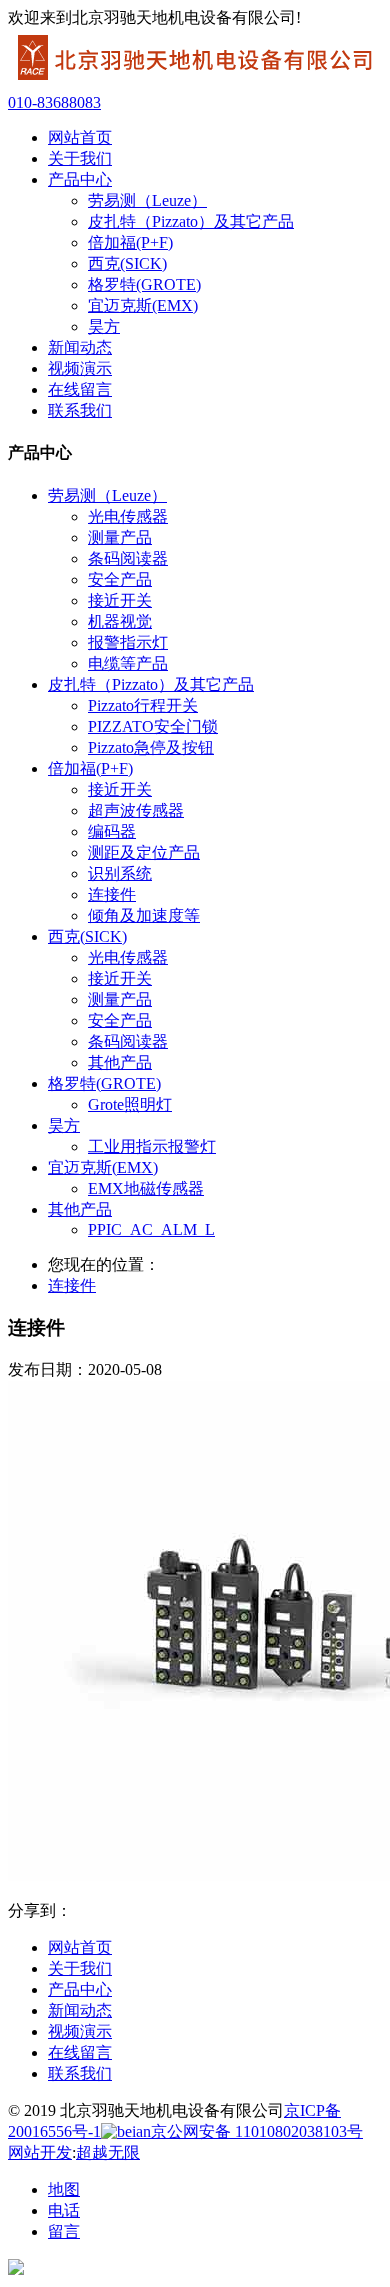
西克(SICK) (127, 263)
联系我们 (80, 2073)
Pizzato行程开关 (143, 705)
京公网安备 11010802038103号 (257, 2131)
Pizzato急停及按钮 (151, 747)
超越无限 (108, 2152)
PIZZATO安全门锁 (153, 726)
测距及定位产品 (144, 852)
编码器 (112, 831)
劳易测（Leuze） (147, 200)
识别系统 (120, 873)
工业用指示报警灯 (152, 1146)
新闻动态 (80, 2010)
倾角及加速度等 (144, 915)
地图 (64, 2189)
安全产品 (120, 579)
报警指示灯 (128, 642)
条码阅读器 (128, 558)
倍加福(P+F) (130, 242)
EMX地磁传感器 (146, 1188)
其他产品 (120, 1062)
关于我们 (80, 1968)
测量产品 (120, 537)
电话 (64, 2210)
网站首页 (80, 1947)
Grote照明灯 (130, 1104)
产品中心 (80, 1989)
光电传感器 (128, 516)
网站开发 (40, 2152)
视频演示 (80, 2031)
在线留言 (80, 2052)
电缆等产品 (128, 663)
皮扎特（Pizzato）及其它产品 (191, 221)
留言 (64, 2231)
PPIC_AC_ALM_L (151, 1229)
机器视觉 (120, 621)
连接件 (112, 894)
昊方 (104, 326)
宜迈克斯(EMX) (143, 305)
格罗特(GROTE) (144, 284)
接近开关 (120, 600)
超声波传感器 (136, 810)
